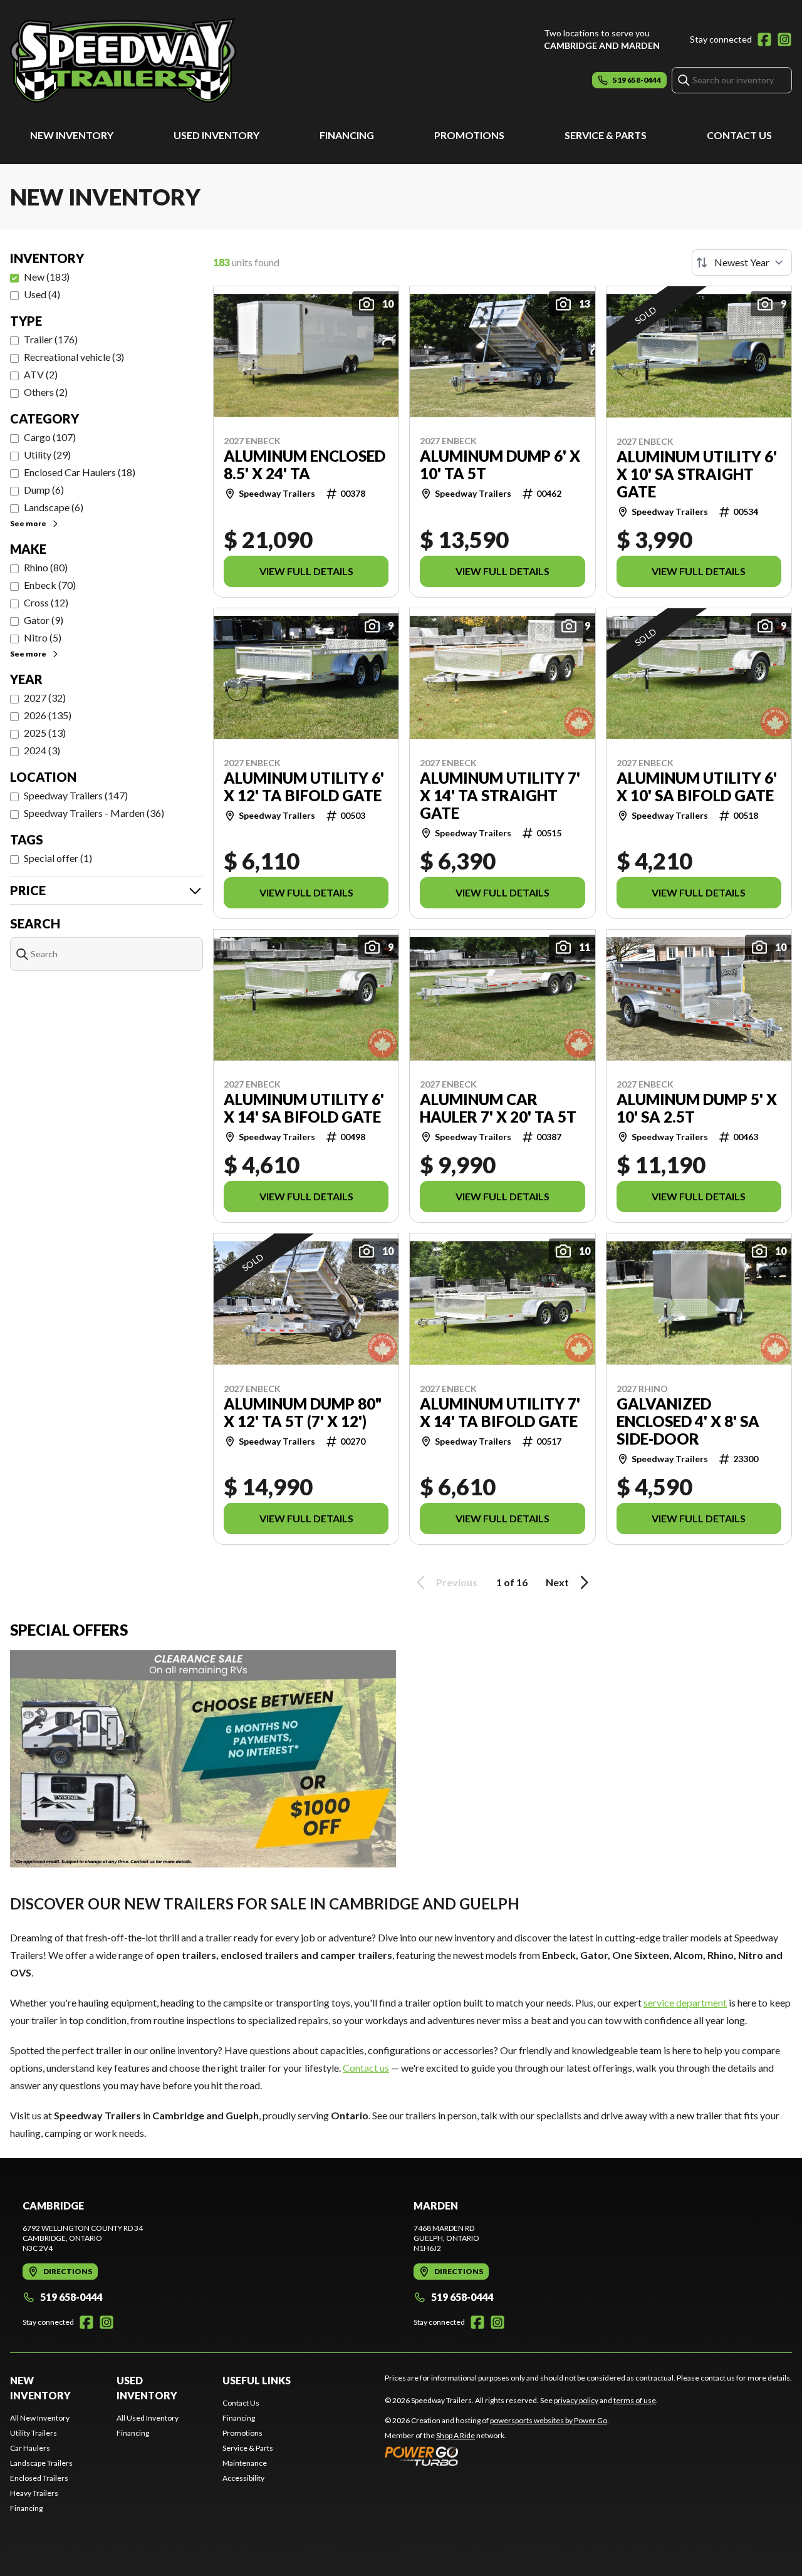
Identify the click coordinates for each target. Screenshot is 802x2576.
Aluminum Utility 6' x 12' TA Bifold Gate (304, 787)
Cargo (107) (50, 437)
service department (685, 2002)
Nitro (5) (43, 637)
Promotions (469, 135)
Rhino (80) (46, 567)
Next (557, 1582)
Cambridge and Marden (602, 45)
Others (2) (46, 392)
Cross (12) (46, 602)
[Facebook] (764, 39)
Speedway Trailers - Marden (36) (94, 813)
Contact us (366, 2068)
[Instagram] (784, 39)
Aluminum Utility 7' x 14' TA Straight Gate (500, 796)
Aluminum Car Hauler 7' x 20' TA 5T (498, 1108)
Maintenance (245, 2463)
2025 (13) (45, 733)
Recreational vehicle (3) (74, 357)
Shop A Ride (456, 2435)
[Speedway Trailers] (167, 60)
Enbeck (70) (50, 585)
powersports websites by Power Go (549, 2420)
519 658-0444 (71, 2297)
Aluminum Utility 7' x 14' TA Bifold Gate (500, 1413)
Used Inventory (216, 135)
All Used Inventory (148, 2418)
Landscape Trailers (41, 2463)
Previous (457, 1582)
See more (28, 523)
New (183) (47, 277)
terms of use (635, 2400)
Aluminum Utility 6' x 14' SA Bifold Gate (304, 1108)
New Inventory (72, 135)
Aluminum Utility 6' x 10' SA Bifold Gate (697, 787)
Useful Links (257, 2380)
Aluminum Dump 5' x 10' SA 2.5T (697, 1108)
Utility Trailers (34, 2433)
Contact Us (739, 135)
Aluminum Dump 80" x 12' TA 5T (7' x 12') (303, 1413)
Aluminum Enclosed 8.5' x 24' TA (305, 465)
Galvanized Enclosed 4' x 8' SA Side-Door (688, 1421)
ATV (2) (41, 374)
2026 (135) (48, 715)
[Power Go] (497, 2456)
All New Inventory (40, 2418)
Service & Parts (606, 135)
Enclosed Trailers (39, 2478)
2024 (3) (42, 750)
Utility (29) (47, 454)
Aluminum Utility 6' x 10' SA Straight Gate (697, 474)
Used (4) (42, 294)
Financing (347, 135)
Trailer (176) (51, 339)
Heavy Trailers (34, 2493)
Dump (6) (44, 490)
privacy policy (576, 2400)
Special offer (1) (58, 858)
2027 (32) (45, 698)
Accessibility (243, 2478)
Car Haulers (30, 2448)
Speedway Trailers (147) (76, 795)
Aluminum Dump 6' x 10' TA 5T (500, 465)
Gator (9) (44, 620)
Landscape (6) (54, 507)
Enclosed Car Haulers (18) (80, 472)
